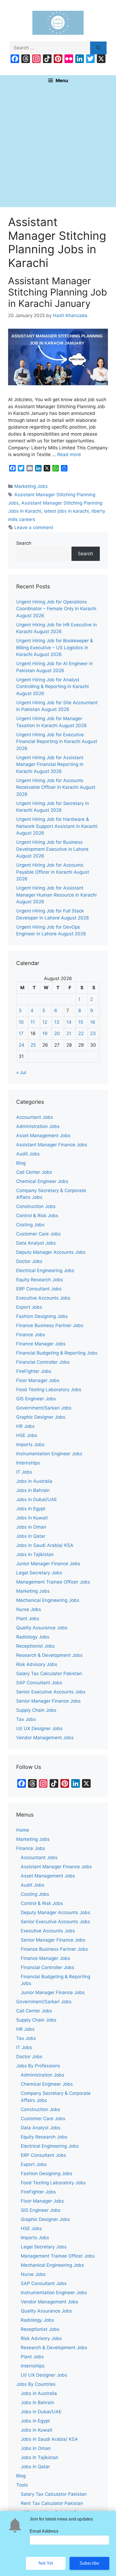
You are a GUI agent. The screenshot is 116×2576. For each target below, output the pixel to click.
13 (57, 1022)
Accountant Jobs (35, 1117)
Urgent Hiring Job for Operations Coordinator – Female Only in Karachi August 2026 (56, 609)
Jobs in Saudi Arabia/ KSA (45, 1545)
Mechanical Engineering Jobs (48, 1600)
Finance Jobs (31, 1335)
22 (81, 1033)
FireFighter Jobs (34, 1371)
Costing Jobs (30, 1225)
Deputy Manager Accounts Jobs (51, 1252)
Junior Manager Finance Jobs (48, 1564)
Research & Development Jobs (49, 1655)
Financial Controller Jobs (43, 1362)
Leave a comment (34, 527)
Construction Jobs (36, 1206)
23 (93, 1033)
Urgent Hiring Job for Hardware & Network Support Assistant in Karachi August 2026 (57, 826)
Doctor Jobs (29, 1261)
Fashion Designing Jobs (42, 1316)
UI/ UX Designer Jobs (39, 1728)
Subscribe (90, 2563)
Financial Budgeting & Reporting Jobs (57, 1353)
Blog (21, 1163)
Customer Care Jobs (38, 1234)
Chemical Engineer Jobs (42, 1181)
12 (45, 1022)
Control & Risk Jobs (37, 1216)
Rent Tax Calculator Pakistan (52, 2503)
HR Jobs (25, 1426)
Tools (22, 2485)
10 (21, 1022)
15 (81, 1022)
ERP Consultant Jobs (39, 1289)
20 (57, 1033)
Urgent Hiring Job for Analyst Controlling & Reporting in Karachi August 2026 (52, 687)
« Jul (21, 1072)
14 (69, 1022)
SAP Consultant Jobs (39, 1683)
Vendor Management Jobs (45, 1738)
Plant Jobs (28, 1619)
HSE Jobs (27, 1435)
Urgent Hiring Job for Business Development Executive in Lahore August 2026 (52, 849)
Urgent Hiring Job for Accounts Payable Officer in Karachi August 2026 (53, 872)
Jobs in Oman (31, 1527)
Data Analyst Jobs (36, 1243)
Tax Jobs (26, 1719)
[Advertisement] (58, 147)
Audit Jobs (28, 1154)
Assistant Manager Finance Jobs (52, 1145)
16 (93, 1022)
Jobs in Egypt (31, 1509)
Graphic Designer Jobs (41, 1417)
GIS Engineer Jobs (36, 1399)
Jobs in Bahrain (33, 1490)
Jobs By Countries (36, 2384)
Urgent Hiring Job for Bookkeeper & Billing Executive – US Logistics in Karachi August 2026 (55, 648)
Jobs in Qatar (31, 1536)
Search (24, 543)
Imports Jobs (30, 1445)
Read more (69, 454)
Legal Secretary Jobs (39, 1573)
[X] (101, 59)
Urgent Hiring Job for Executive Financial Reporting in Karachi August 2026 (57, 742)
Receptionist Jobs (35, 1646)
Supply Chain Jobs (36, 1710)
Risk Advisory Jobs (37, 1664)
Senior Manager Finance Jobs (48, 1701)
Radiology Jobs (33, 1637)
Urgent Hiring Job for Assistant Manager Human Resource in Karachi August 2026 (56, 895)
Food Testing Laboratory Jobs (49, 1390)
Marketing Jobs (31, 486)
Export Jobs (29, 1307)
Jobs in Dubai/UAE (37, 1499)
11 (33, 1022)
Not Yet (46, 2563)
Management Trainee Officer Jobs (53, 1582)
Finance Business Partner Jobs (50, 1325)
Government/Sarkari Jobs (44, 1408)
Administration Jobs (38, 1126)
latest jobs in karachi (66, 511)
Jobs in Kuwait (32, 1518)
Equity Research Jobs (40, 1280)
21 (69, 1033)
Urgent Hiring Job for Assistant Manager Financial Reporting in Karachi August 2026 (50, 764)
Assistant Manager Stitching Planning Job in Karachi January (58, 292)
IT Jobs (24, 1472)
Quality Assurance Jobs (42, 1628)
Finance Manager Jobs (41, 1344)
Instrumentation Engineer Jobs (49, 1454)
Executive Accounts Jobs (43, 1298)
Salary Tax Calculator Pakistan (49, 1674)
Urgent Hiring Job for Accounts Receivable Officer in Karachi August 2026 (56, 787)
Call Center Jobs (34, 1172)
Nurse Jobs (29, 1609)
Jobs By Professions (38, 2066)
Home (23, 1830)
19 (45, 1033)
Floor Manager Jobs (38, 1380)
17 (21, 1033)
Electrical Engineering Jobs (45, 1270)
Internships (28, 1463)
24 (21, 1045)
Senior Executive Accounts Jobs (51, 1692)
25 (33, 1045)
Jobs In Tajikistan (35, 1554)
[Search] (98, 48)
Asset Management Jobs (43, 1136)
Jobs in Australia (34, 1481)
